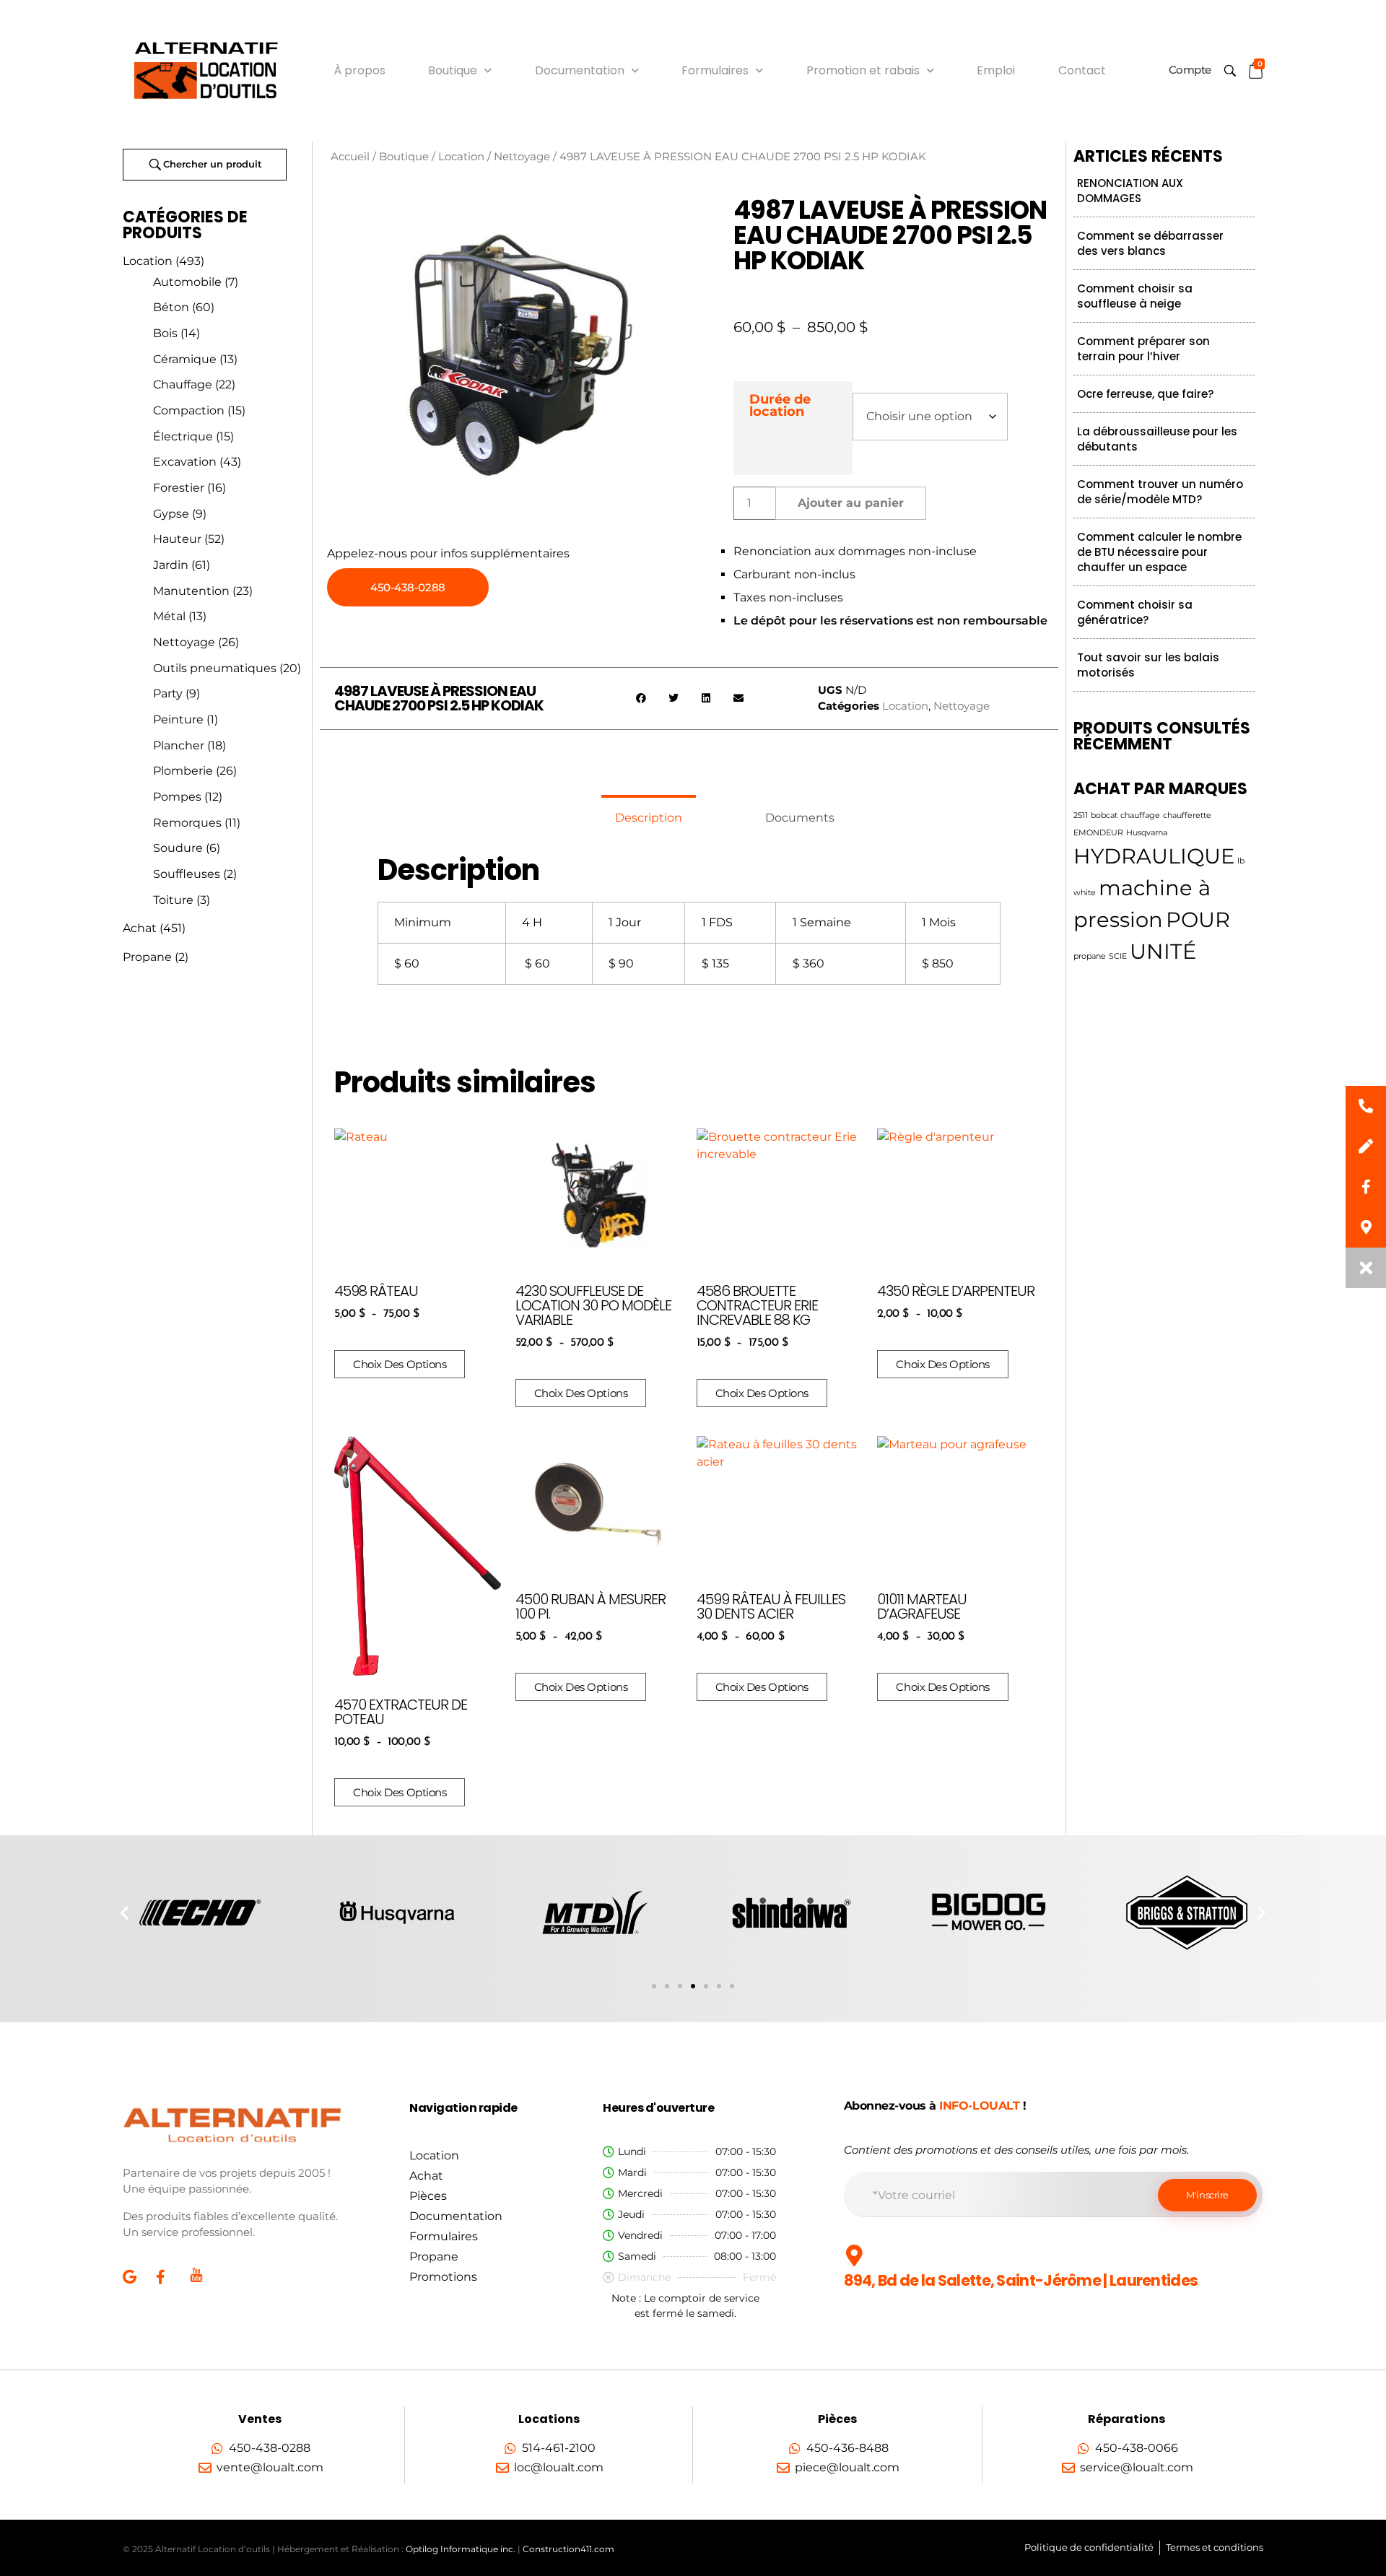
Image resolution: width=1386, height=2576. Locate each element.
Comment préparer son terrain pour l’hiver (1143, 349)
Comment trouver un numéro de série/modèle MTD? (1160, 492)
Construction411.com (568, 2549)
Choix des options (400, 1364)
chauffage (1140, 815)
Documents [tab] (800, 818)
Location (148, 261)
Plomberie (183, 771)
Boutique (453, 70)
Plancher (179, 745)
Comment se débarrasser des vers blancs (1150, 243)
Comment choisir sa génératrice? (1135, 612)
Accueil (350, 157)
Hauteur (177, 539)
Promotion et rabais (863, 70)
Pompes (177, 797)
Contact (1082, 70)
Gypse (171, 514)
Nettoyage (184, 642)
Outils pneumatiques (215, 668)
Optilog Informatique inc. (461, 2549)
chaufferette (1187, 815)
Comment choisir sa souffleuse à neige (1135, 296)
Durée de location (780, 405)
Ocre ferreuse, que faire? (1145, 394)
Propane (147, 957)
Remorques (187, 823)
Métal (169, 616)
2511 (1081, 815)
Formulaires (715, 70)
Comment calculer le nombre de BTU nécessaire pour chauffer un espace (1159, 552)
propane (1090, 956)
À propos (359, 70)
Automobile (187, 282)
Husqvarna (1147, 833)
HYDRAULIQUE (1154, 856)
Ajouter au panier (851, 503)
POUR (1198, 919)
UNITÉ (1163, 951)
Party (168, 693)
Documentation (580, 70)
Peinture (178, 719)
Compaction (189, 410)
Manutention (191, 591)
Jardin (171, 565)
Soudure (178, 848)
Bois (165, 333)
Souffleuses (187, 874)
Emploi (996, 70)
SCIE (1118, 956)
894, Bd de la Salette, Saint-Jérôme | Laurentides (1021, 2280)
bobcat (1104, 815)
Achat (140, 928)
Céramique (185, 359)
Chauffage (183, 384)
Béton (171, 307)
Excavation (185, 462)
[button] (641, 699)
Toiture (173, 900)
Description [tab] (649, 818)
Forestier (179, 488)
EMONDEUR (1098, 833)
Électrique (183, 436)
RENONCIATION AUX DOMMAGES (1130, 191)
